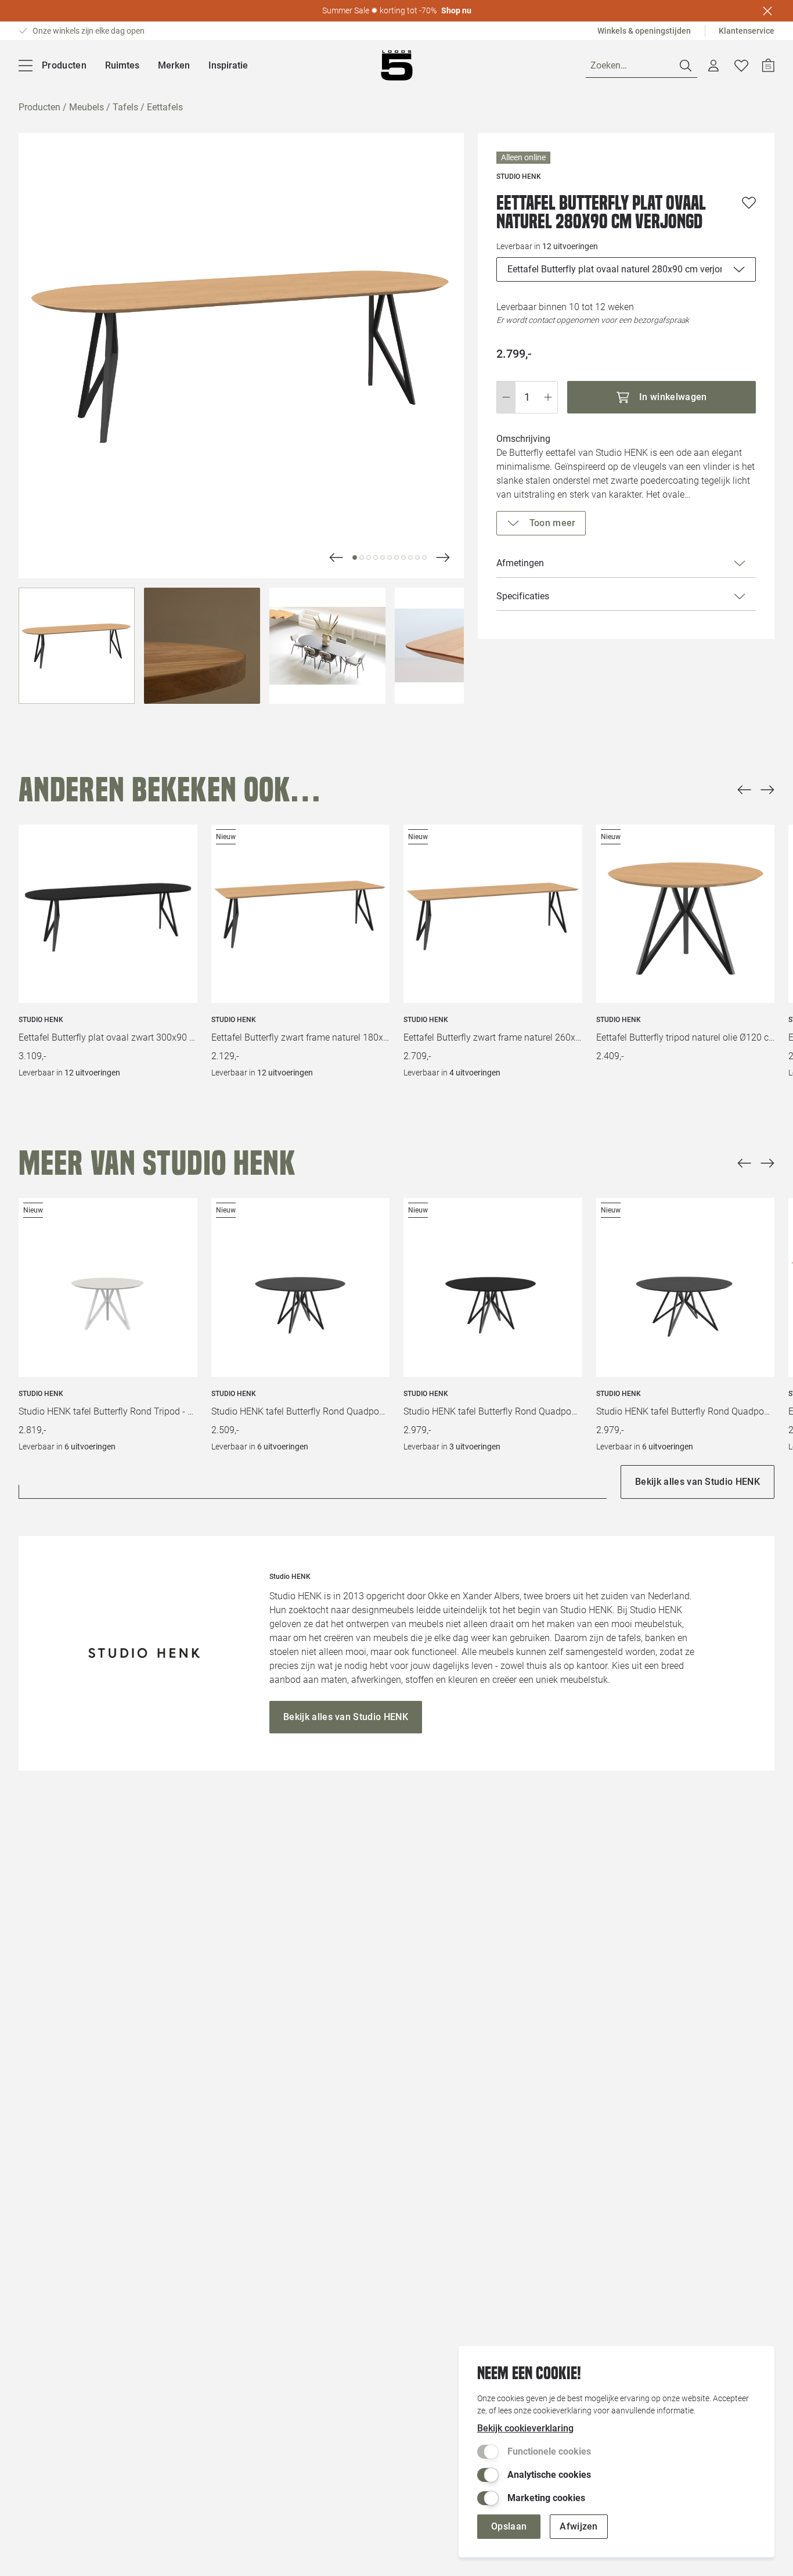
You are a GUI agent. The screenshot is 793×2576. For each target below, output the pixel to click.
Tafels (125, 107)
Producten (39, 107)
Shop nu (456, 10)
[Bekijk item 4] (383, 557)
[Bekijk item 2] (369, 557)
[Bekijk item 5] (390, 557)
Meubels (86, 107)
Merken (174, 65)
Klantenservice (747, 31)
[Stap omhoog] (548, 397)
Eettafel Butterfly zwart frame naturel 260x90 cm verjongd (493, 1037)
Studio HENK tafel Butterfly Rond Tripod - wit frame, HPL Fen (108, 1411)
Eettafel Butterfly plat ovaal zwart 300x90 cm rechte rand (108, 1037)
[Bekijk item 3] (376, 557)
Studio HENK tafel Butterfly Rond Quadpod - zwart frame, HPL (493, 1411)
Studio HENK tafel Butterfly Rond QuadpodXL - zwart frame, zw (686, 1411)
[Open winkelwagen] (768, 66)
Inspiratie (228, 65)
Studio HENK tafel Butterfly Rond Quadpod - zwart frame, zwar (301, 1411)
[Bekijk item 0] (355, 557)
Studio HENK (41, 1020)
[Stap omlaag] (506, 397)
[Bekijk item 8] (410, 557)
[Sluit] (767, 11)
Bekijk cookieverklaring (525, 2428)
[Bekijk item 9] (417, 557)
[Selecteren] (77, 646)
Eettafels (165, 107)
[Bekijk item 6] (396, 557)
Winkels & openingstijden (644, 31)
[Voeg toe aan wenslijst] (749, 203)
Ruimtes (122, 65)
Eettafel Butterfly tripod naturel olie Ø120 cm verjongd (686, 1037)
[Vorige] (744, 790)
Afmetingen (520, 563)
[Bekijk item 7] (403, 557)
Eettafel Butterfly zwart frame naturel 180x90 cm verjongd (301, 1037)
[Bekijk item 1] (362, 557)
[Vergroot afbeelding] (241, 356)
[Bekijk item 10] (424, 557)
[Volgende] (336, 557)
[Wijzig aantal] (527, 397)
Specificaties (523, 596)
